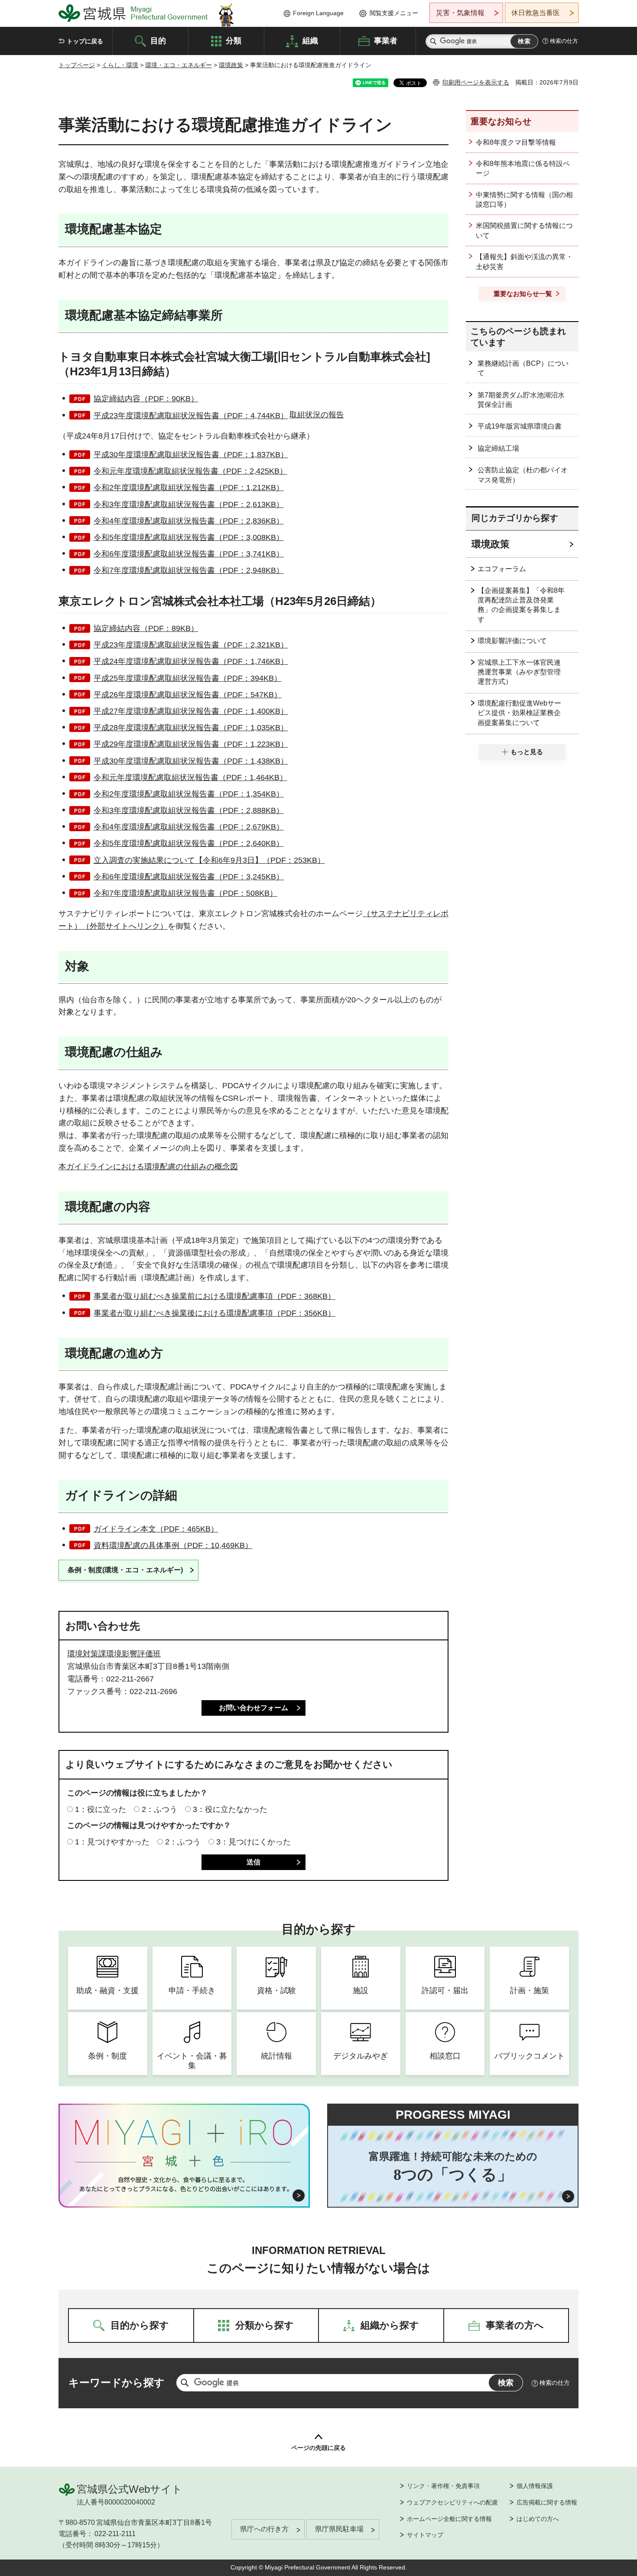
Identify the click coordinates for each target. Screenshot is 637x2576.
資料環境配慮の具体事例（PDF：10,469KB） (173, 1545)
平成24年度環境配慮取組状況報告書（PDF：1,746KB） (191, 661)
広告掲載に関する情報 (547, 2502)
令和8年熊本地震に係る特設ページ (523, 168)
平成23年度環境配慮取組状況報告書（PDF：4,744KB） (191, 416)
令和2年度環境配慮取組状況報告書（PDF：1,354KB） (189, 794)
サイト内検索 (433, 41)
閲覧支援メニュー (394, 13)
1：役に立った (101, 1809)
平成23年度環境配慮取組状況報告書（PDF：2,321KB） (191, 645)
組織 (310, 40)
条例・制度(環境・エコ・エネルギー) (125, 1570)
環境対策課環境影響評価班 (114, 1654)
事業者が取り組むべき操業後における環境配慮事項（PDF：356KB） (214, 1313)
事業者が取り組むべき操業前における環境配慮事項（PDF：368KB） (214, 1296)
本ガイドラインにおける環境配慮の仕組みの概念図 (148, 1167)
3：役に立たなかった (230, 1809)
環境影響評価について (512, 641)
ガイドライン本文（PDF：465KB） (156, 1529)
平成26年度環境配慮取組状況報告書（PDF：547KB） (188, 695)
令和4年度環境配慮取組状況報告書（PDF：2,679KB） (189, 827)
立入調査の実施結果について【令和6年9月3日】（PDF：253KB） (209, 860)
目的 (158, 40)
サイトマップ (425, 2535)
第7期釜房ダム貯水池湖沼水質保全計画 (521, 400)
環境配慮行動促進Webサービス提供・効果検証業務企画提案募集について (519, 713)
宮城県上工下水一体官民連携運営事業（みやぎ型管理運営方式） (519, 672)
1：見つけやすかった (112, 1842)
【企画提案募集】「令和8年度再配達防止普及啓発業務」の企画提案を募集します (521, 605)
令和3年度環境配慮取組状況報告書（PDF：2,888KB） (189, 810)
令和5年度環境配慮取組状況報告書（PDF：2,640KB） (189, 843)
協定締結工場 (498, 448)
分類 (234, 40)
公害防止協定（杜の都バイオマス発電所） (523, 475)
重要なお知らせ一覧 (523, 294)
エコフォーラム (502, 569)
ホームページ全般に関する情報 (449, 2519)
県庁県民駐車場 (339, 2529)
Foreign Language (318, 13)
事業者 (386, 40)
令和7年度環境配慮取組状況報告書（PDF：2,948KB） (189, 570)
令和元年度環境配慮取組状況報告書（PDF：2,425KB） (190, 471)
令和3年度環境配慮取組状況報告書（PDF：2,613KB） (189, 504)
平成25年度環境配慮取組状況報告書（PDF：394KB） (188, 678)
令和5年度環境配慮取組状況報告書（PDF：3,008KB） (189, 537)
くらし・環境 (120, 65)
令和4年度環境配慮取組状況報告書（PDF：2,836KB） (189, 521)
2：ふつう (159, 1809)
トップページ (77, 65)
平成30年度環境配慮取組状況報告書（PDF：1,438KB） (191, 761)
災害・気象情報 (460, 13)
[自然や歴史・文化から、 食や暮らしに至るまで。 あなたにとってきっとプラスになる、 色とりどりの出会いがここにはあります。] (184, 2184)
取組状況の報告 (317, 415)
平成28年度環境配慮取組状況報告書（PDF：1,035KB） (191, 728)
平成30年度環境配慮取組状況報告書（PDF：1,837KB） (191, 455)
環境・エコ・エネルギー (179, 65)
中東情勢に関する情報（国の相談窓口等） (524, 200)
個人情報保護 (535, 2486)
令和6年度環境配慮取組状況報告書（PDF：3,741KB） (189, 554)
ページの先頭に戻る (318, 2448)
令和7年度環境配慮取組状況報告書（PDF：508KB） (185, 893)
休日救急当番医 (536, 13)
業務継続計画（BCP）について (523, 368)
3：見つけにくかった (253, 1842)
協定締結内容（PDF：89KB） (146, 628)
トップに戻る (85, 41)
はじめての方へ (538, 2519)
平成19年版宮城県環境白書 (520, 426)
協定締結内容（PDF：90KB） (146, 399)
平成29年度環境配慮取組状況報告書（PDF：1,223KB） (191, 744)
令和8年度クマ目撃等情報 (516, 142)
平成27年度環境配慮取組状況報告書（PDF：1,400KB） (191, 711)
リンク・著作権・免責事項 (443, 2486)
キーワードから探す (117, 2382)
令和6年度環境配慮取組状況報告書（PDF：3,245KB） (189, 877)
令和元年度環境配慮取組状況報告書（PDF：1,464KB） (190, 777)
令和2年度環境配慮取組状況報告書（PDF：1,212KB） (189, 488)
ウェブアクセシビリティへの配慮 (452, 2502)
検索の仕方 (564, 41)
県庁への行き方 (264, 2529)
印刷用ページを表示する (476, 82)
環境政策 (231, 65)
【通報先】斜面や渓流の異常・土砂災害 (524, 262)
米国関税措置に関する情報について (524, 230)
